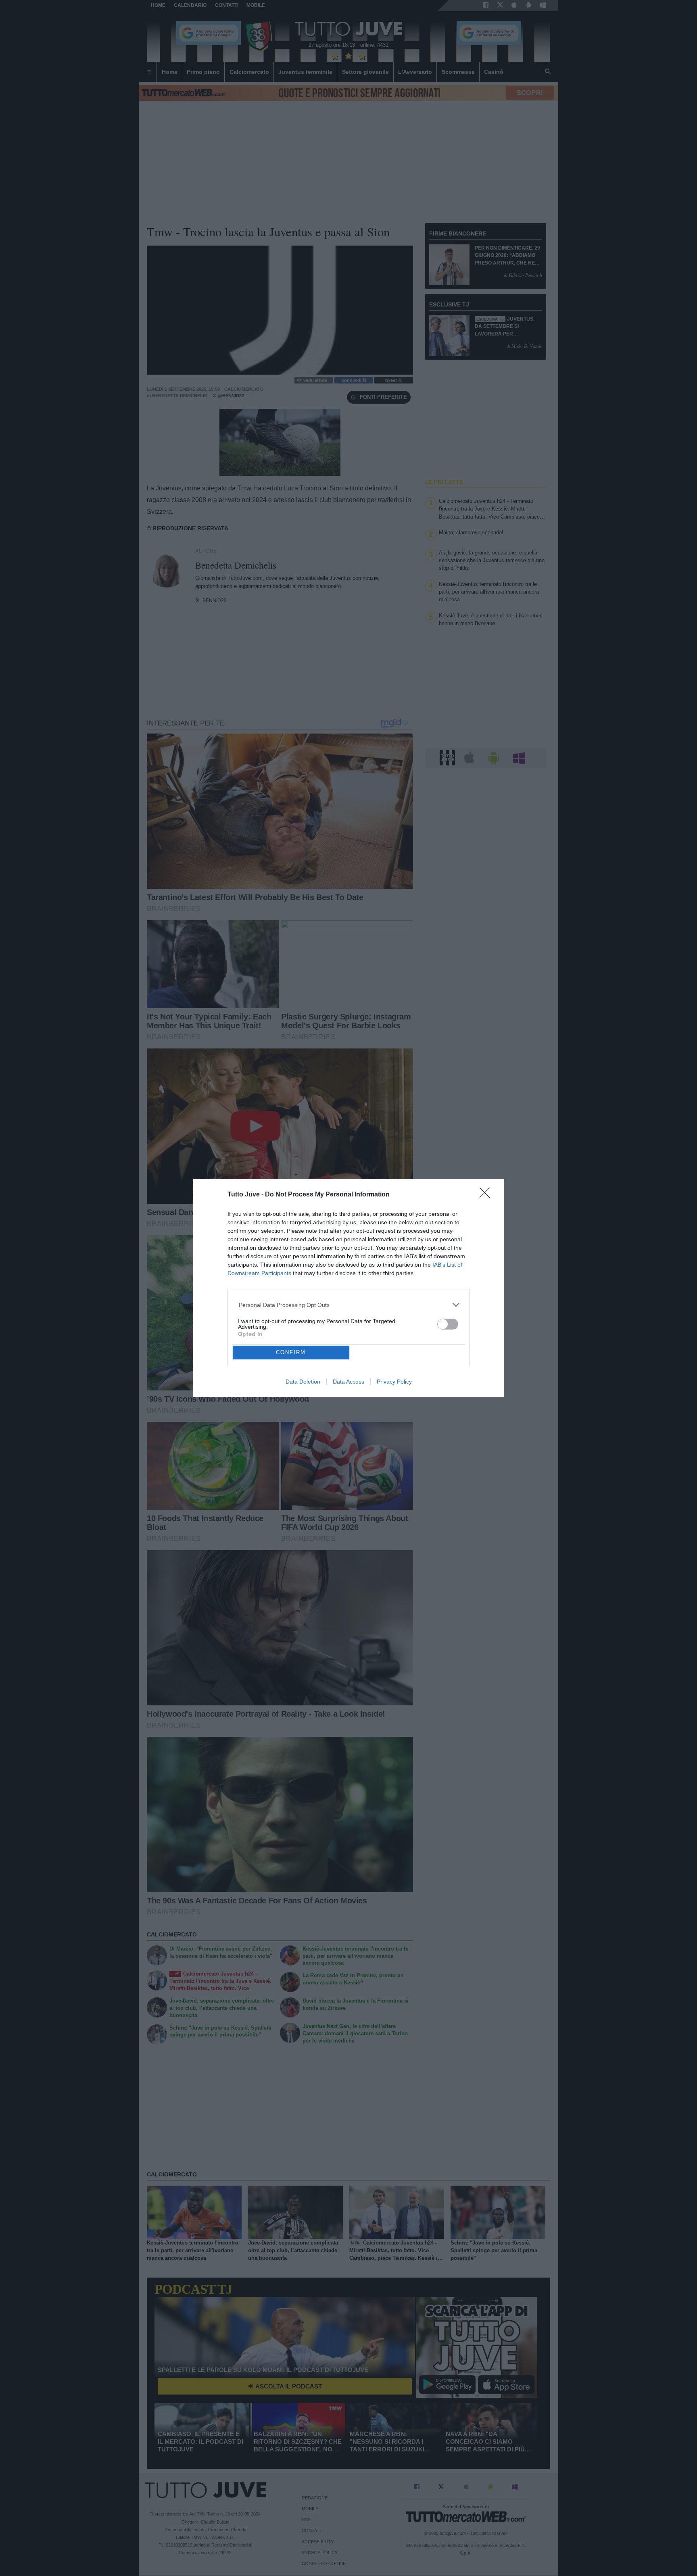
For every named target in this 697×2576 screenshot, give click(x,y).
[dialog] (348, 1288)
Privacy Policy (394, 1382)
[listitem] (349, 1305)
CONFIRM (291, 1352)
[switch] (448, 1324)
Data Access (348, 1382)
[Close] (487, 1195)
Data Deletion (303, 1382)
